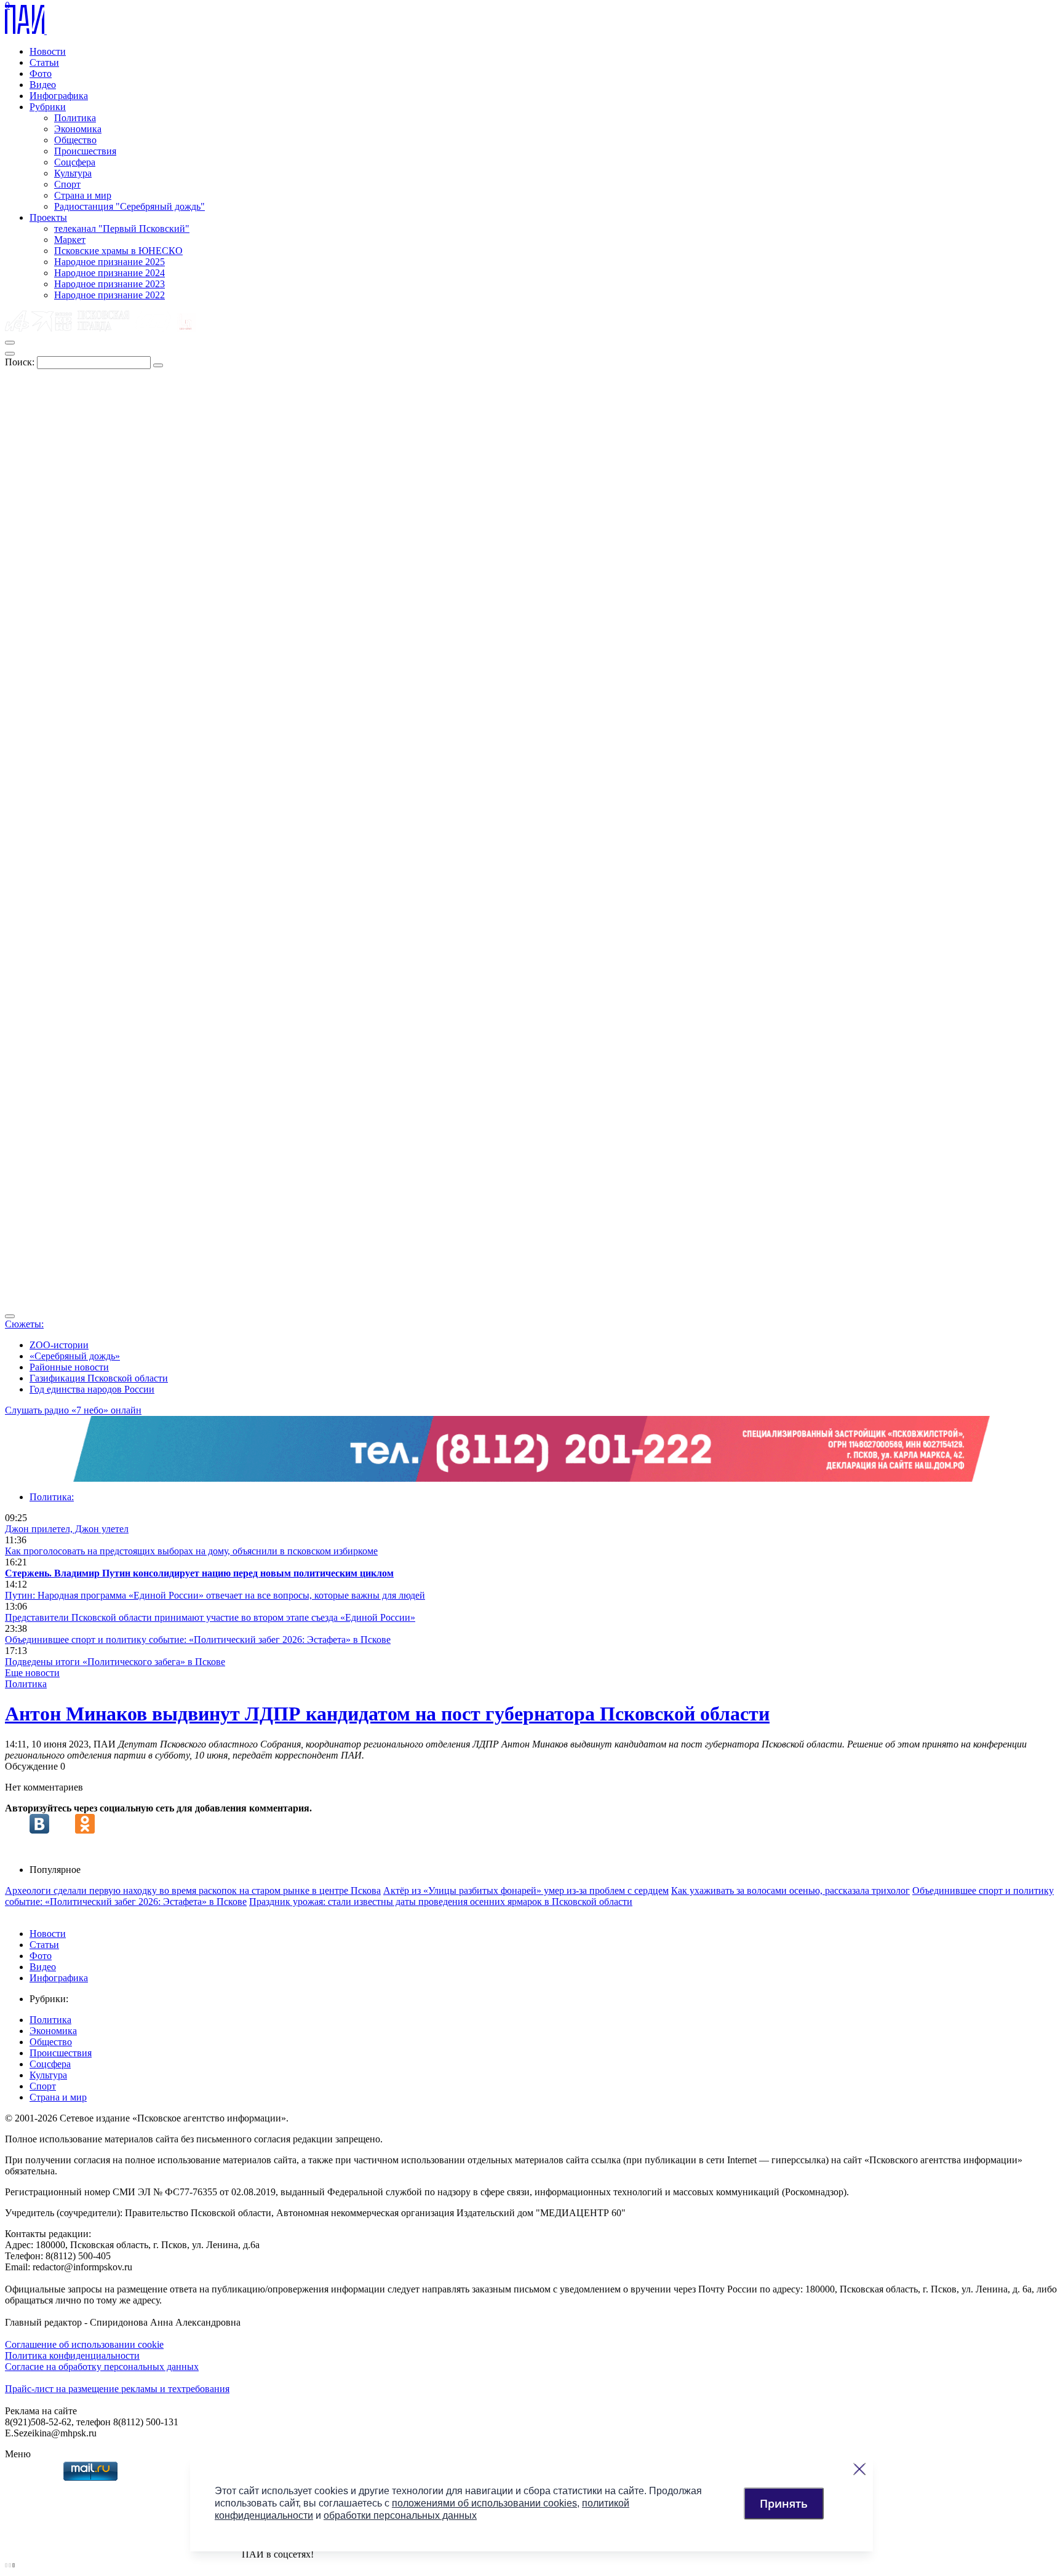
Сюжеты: (24, 1324)
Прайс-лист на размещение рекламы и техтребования (117, 2389)
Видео (43, 85)
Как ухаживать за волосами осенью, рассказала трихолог (790, 1890)
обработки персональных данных (400, 2515)
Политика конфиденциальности (72, 2355)
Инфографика (59, 96)
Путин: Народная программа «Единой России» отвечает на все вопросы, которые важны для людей (215, 1595)
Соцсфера (75, 162)
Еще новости (32, 1673)
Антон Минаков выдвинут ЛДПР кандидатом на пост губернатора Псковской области (387, 1714)
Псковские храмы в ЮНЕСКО (118, 251)
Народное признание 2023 (109, 284)
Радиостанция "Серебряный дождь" (129, 206)
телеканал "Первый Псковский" (122, 229)
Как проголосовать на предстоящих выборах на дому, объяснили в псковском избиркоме (191, 1551)
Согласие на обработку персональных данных (102, 2367)
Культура (73, 173)
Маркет (70, 240)
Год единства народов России (92, 1389)
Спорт (67, 184)
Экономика (78, 129)
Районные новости (69, 1367)
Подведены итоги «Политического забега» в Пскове (115, 1662)
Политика (75, 118)
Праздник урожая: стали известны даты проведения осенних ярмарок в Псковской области (441, 1902)
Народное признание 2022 (109, 295)
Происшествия (85, 151)
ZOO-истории (59, 1345)
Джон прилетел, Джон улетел (67, 1529)
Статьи (44, 62)
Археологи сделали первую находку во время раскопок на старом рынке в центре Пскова (193, 1890)
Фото (41, 74)
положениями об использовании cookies (484, 2503)
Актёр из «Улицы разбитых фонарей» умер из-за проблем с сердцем (526, 1890)
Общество (75, 140)
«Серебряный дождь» (75, 1356)
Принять (784, 2503)
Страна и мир (83, 195)
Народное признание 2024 (109, 273)
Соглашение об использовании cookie (84, 2344)
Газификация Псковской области (99, 1378)
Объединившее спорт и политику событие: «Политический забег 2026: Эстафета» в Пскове (198, 1640)
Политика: (52, 1497)
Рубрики (48, 107)
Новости (48, 51)
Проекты (48, 217)
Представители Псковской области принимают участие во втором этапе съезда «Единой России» (210, 1617)
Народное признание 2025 (109, 262)
